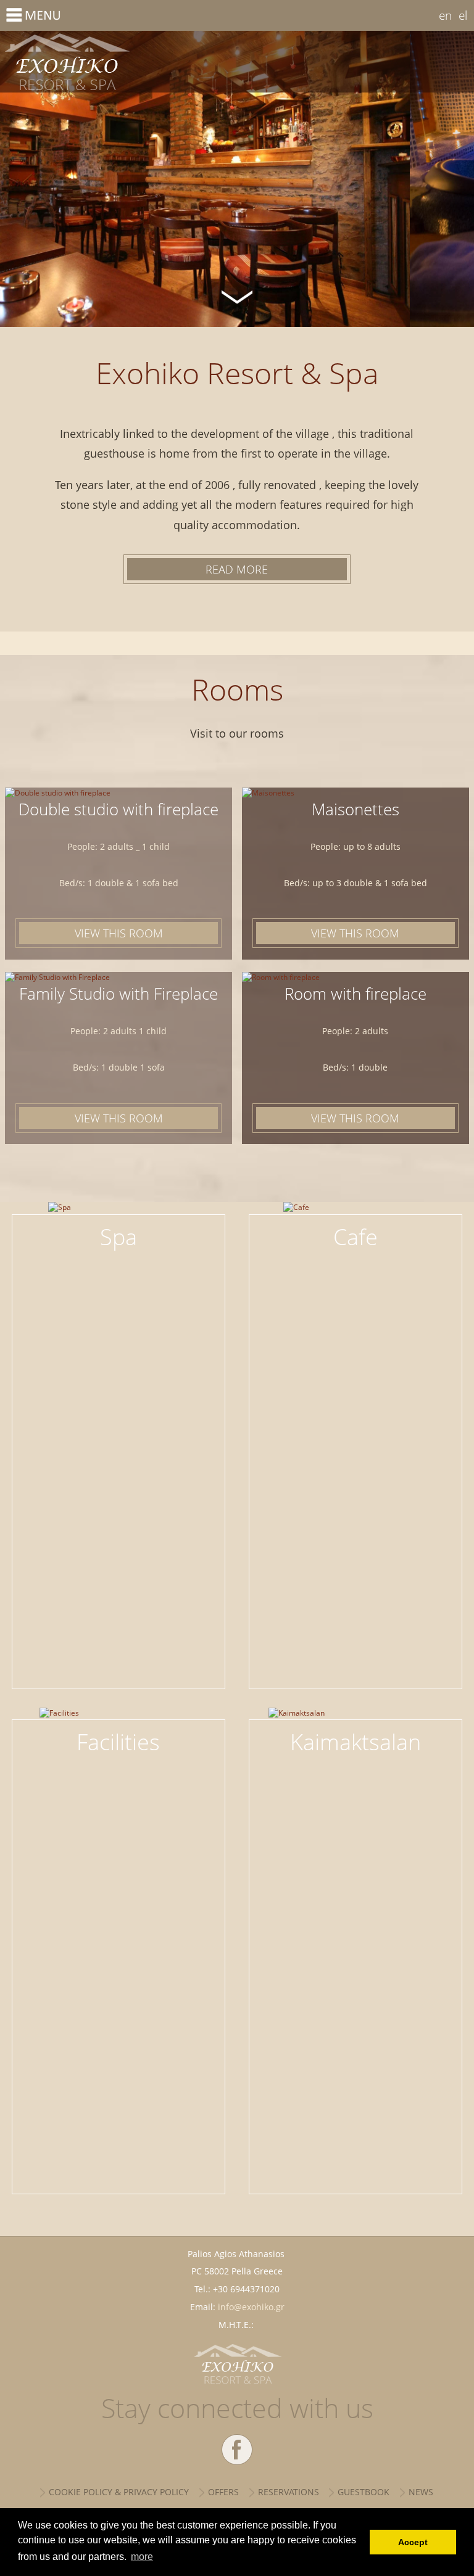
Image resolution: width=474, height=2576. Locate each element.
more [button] (142, 2557)
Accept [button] (413, 2542)
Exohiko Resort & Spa (118, 62)
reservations (289, 2492)
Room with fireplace (355, 994)
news (421, 2492)
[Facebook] (237, 2450)
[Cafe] (356, 1225)
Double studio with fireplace (118, 809)
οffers (223, 2492)
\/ (237, 295)
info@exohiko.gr (251, 2307)
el (463, 15)
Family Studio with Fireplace (118, 994)
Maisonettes (355, 809)
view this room (119, 933)
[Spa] (119, 1225)
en (445, 15)
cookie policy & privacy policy (119, 2492)
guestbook (364, 2492)
